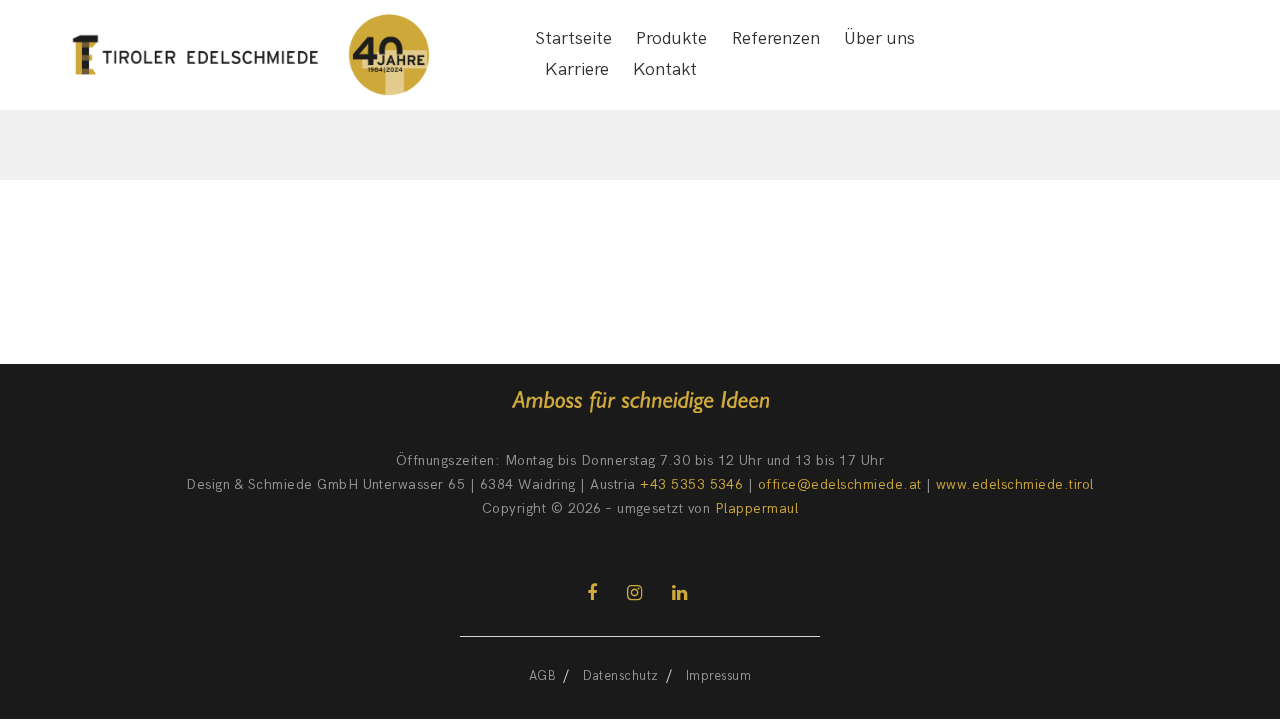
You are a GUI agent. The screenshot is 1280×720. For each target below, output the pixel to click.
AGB (542, 676)
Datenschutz (620, 676)
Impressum (718, 676)
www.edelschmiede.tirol (1015, 484)
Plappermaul (756, 508)
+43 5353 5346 (691, 484)
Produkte (671, 38)
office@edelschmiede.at (840, 484)
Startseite (573, 38)
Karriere (577, 69)
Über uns (879, 38)
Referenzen (776, 38)
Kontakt (665, 69)
